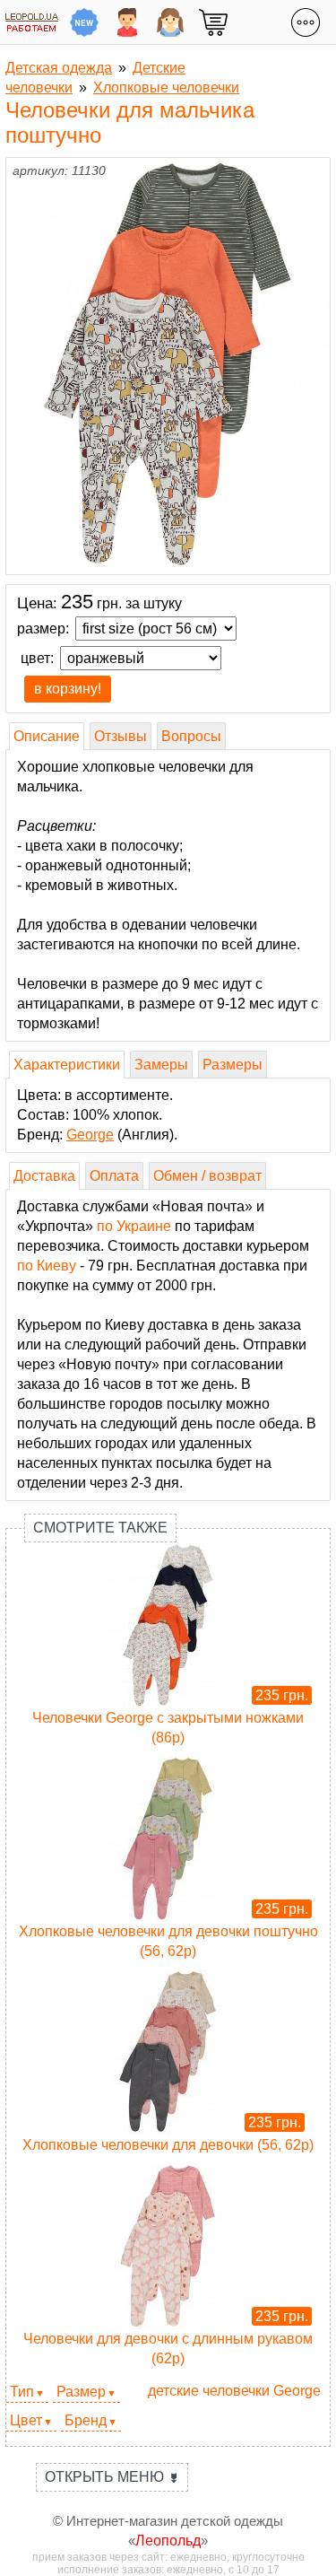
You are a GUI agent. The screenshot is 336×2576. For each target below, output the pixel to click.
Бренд (86, 2420)
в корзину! (68, 689)
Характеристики (67, 1065)
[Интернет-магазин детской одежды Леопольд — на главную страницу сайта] (32, 22)
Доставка (44, 1176)
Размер (81, 2392)
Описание (47, 736)
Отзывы (121, 736)
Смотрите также (100, 1528)
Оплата (114, 1176)
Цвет (26, 2420)
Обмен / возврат (207, 1176)
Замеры (161, 1065)
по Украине (134, 1226)
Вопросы (191, 736)
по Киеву (47, 1266)
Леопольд (168, 2541)
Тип (22, 2392)
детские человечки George (234, 2391)
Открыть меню (112, 2477)
